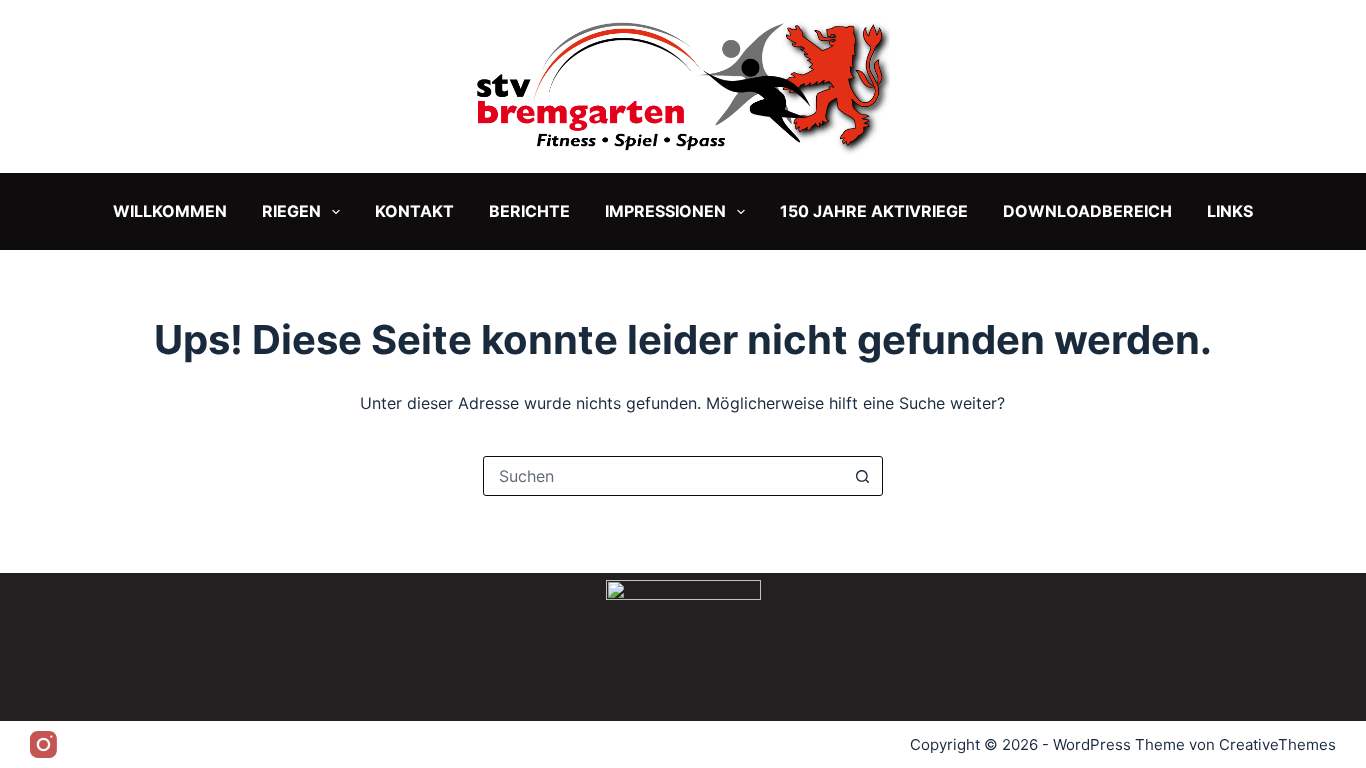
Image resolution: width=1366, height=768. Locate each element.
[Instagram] (43, 744)
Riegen (291, 211)
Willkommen (170, 211)
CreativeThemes (1277, 744)
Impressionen (665, 211)
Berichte (529, 211)
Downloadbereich (1087, 211)
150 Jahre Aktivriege (874, 211)
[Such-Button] (863, 476)
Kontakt (414, 211)
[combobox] (664, 476)
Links (1230, 211)
